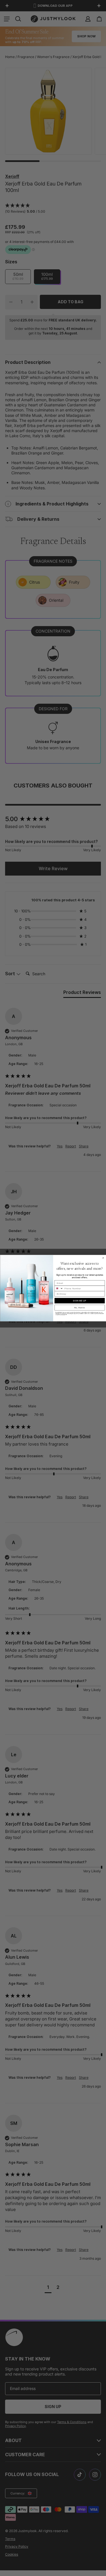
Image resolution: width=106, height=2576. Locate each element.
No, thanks (79, 1308)
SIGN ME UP (80, 1300)
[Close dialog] (103, 1258)
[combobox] (59, 1288)
